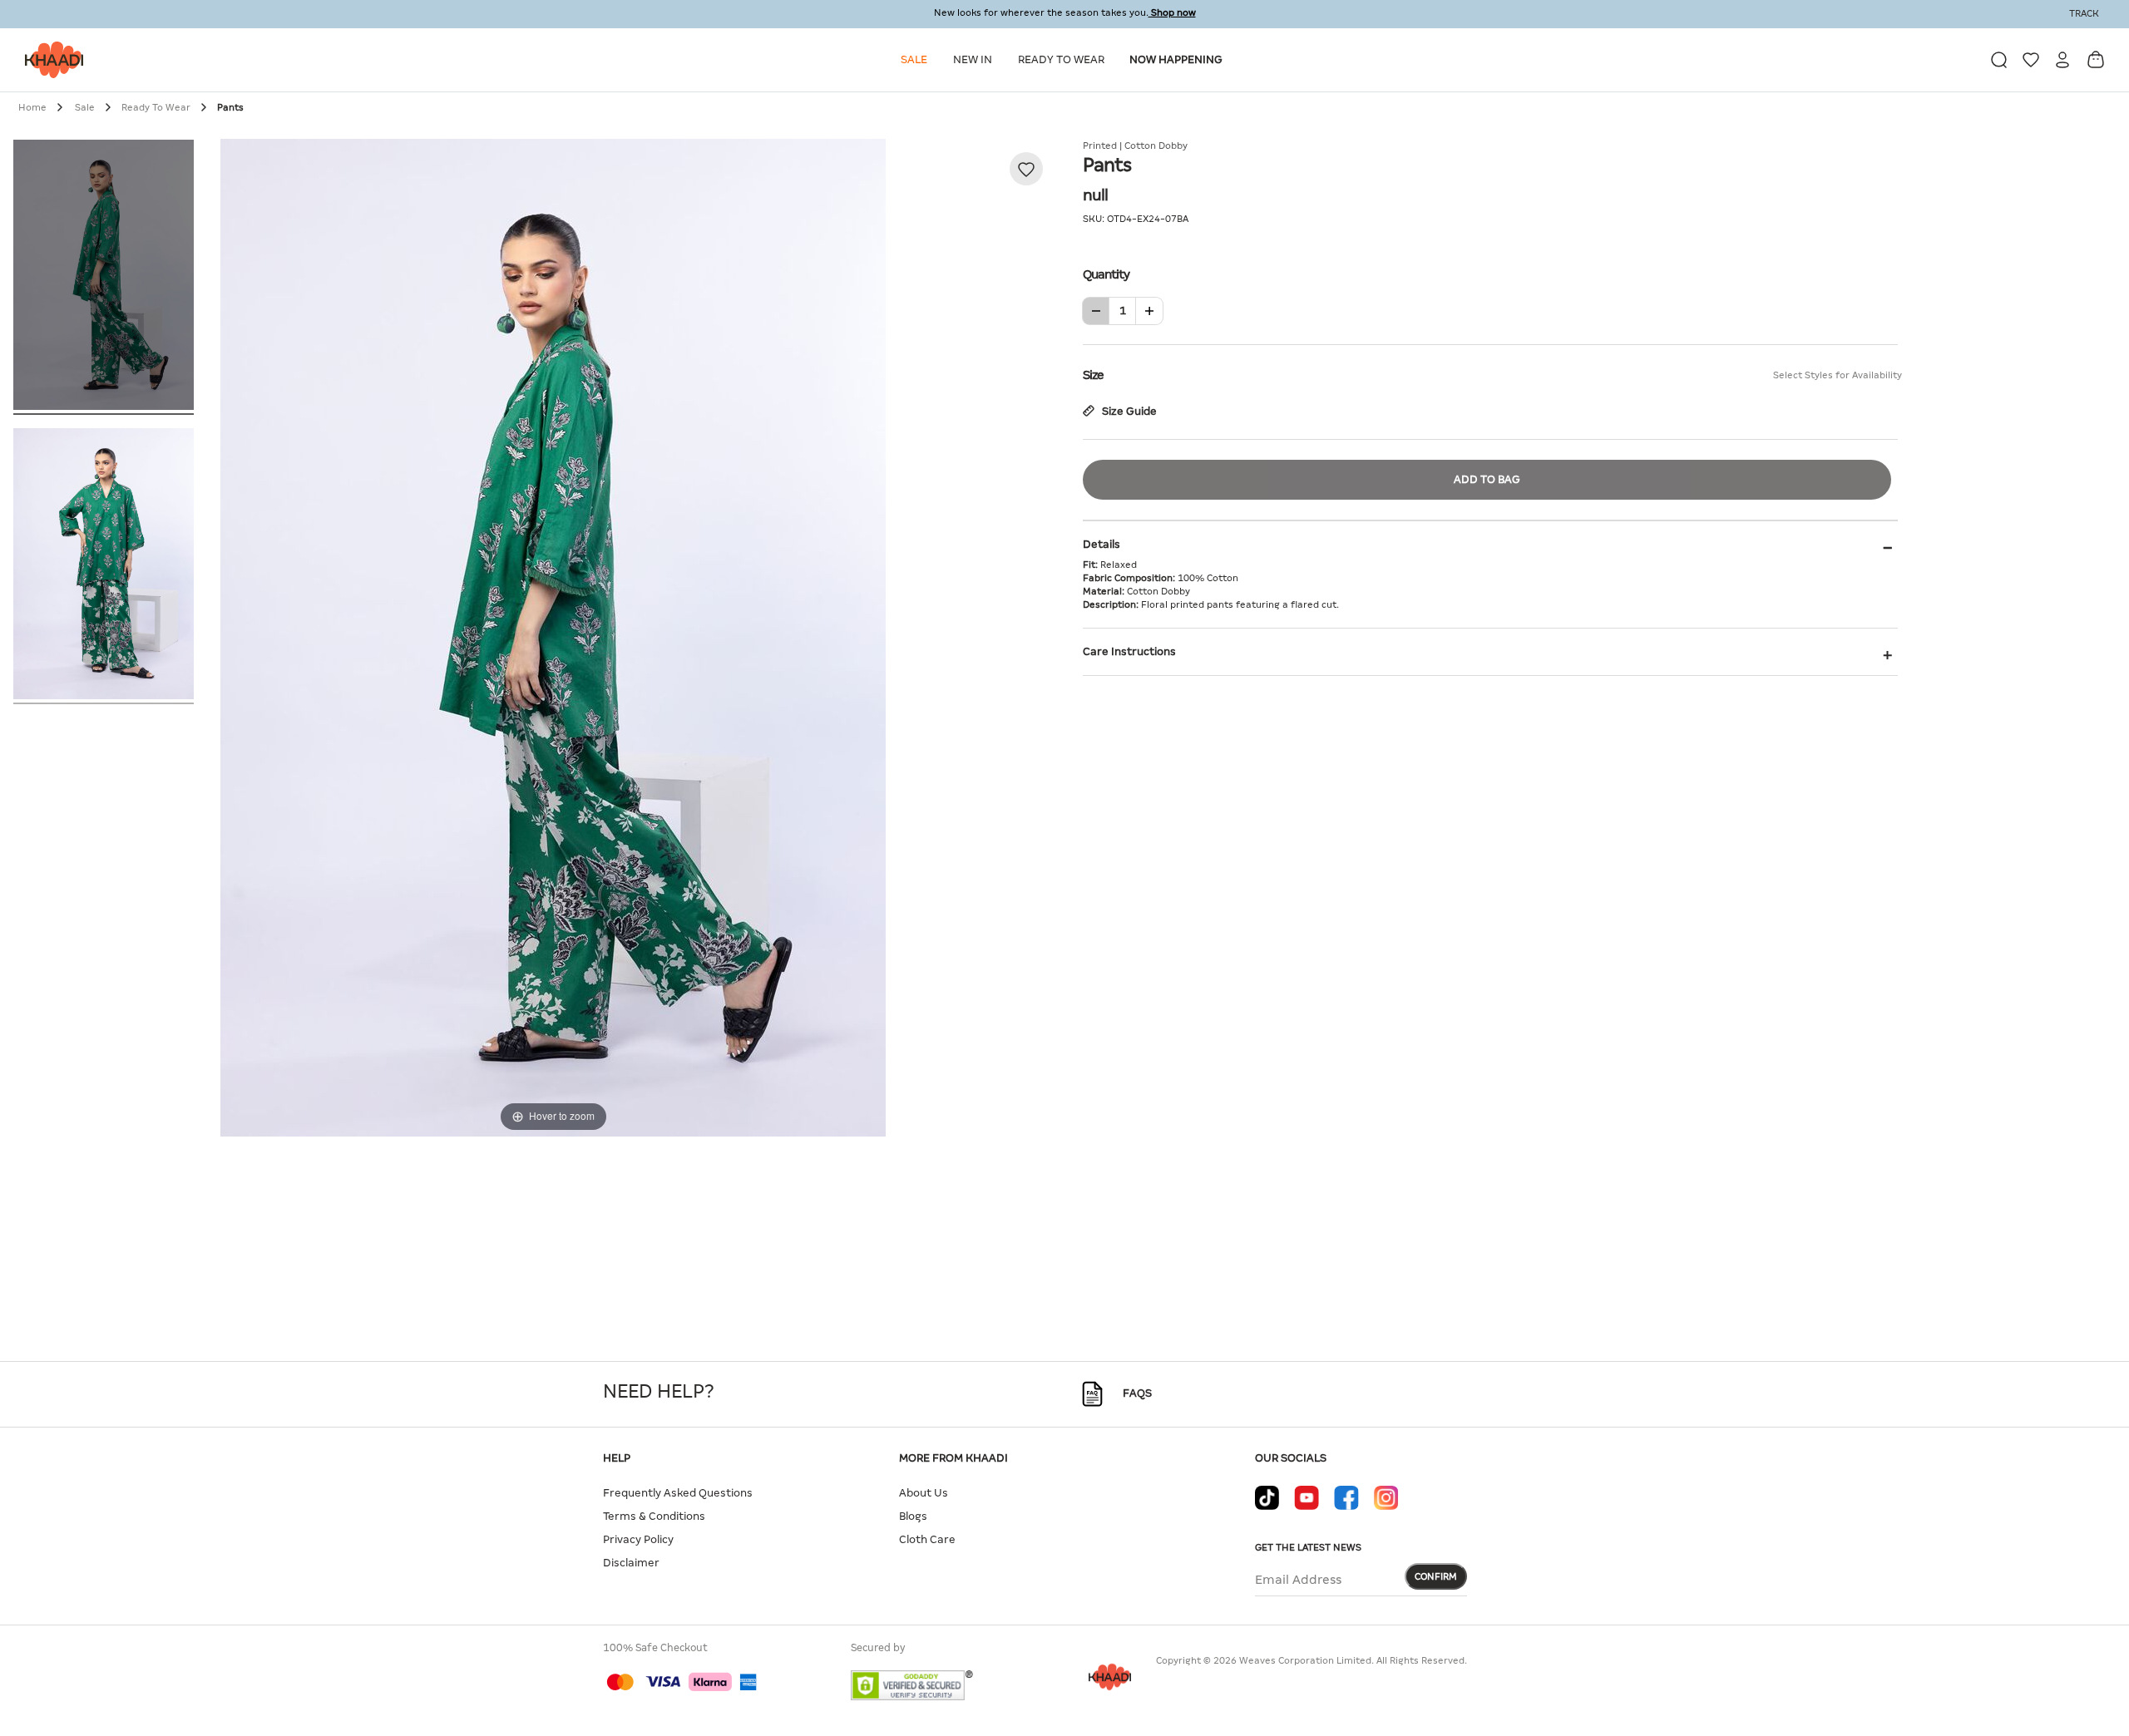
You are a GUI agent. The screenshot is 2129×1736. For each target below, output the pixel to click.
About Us (924, 1493)
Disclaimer (631, 1563)
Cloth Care (927, 1539)
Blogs (913, 1516)
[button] (917, 60)
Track (2084, 13)
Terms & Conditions (654, 1516)
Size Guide (1128, 411)
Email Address (1298, 1580)
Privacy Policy (638, 1539)
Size (1490, 375)
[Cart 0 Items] (2096, 59)
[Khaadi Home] (50, 60)
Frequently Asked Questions (678, 1493)
